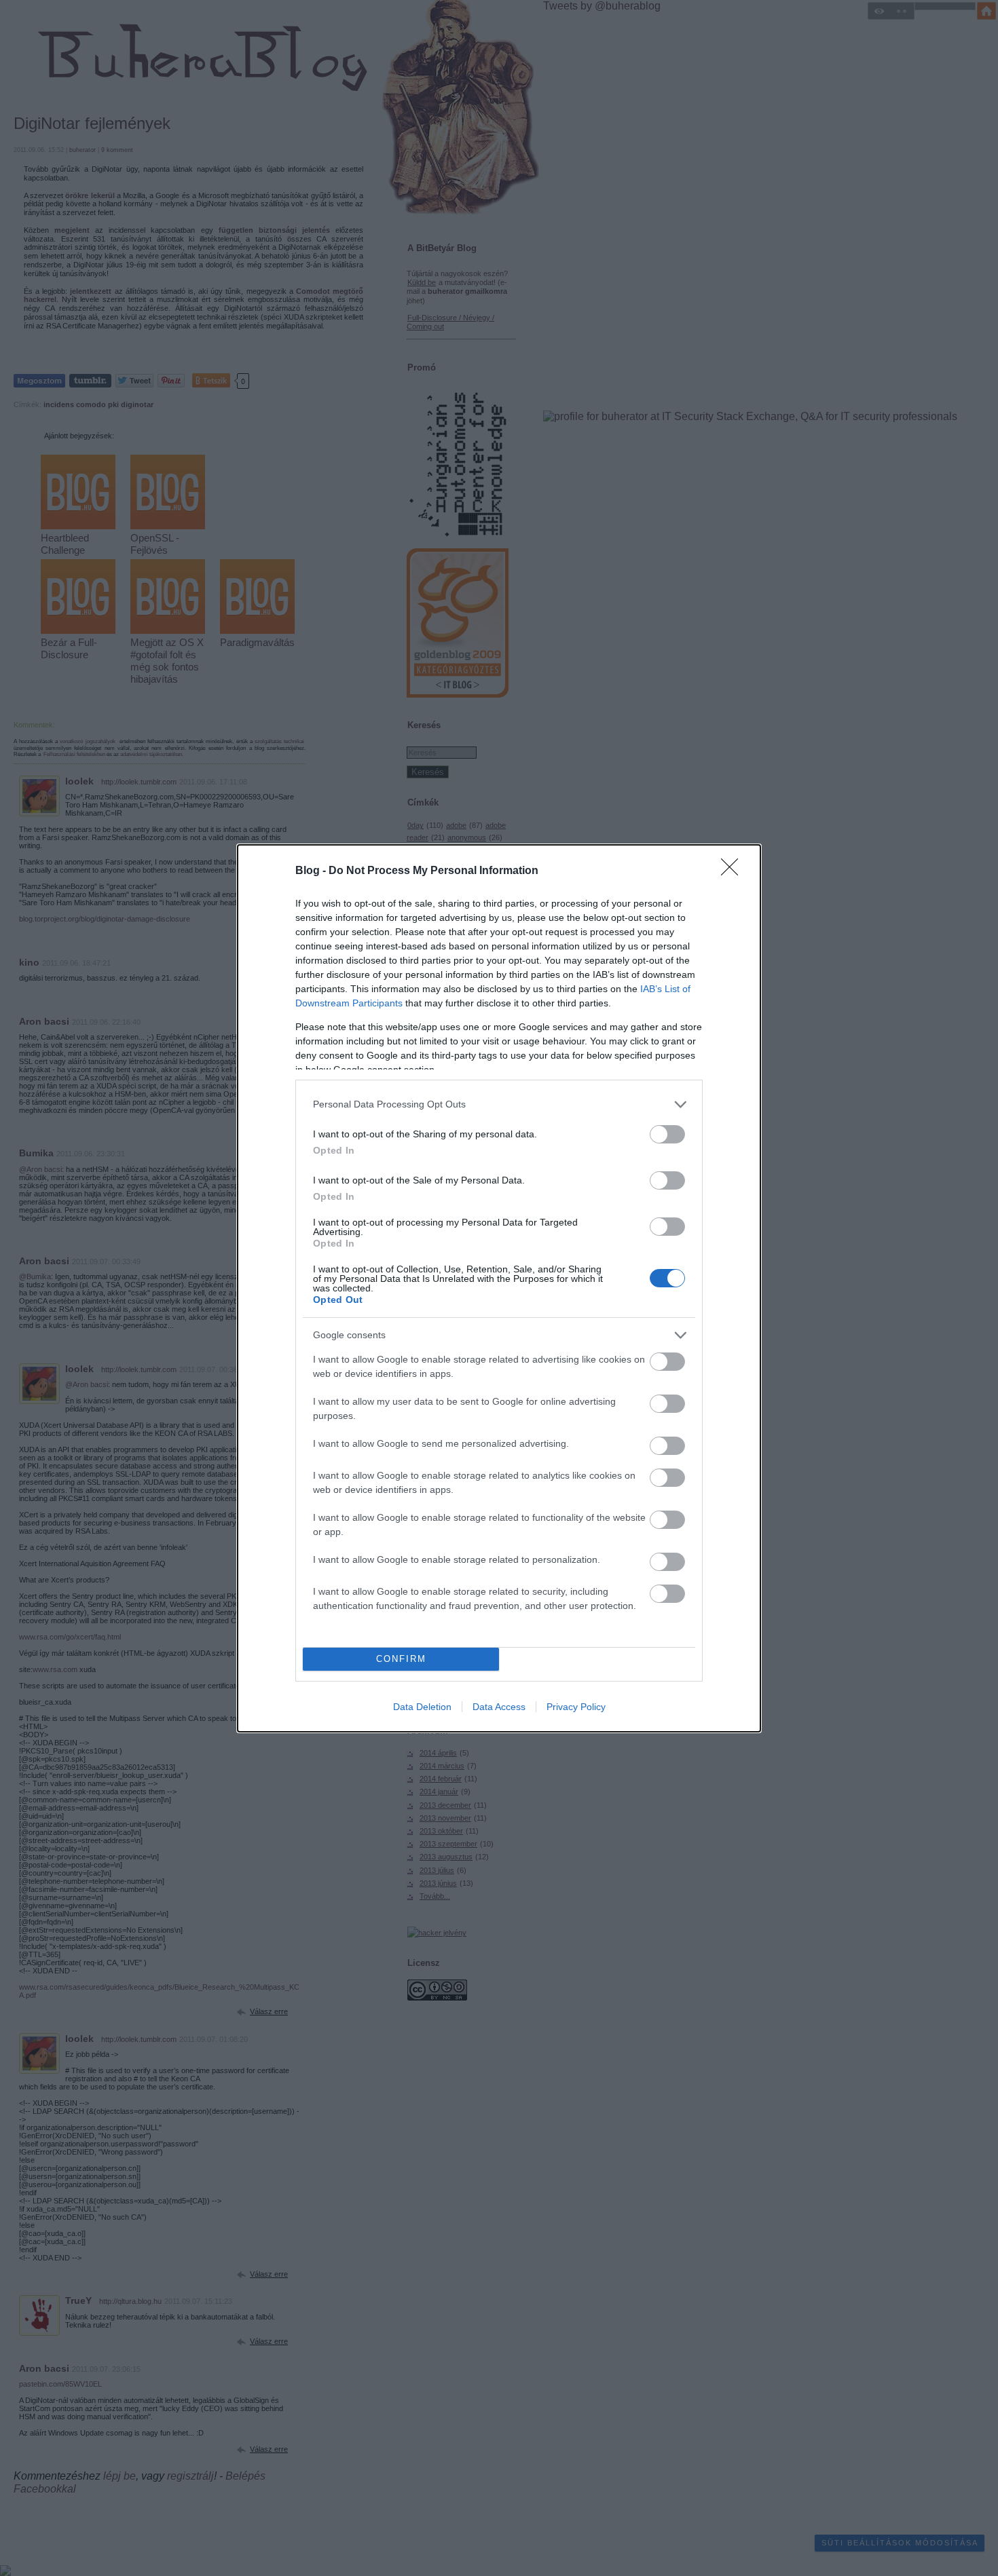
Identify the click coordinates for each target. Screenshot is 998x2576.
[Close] (734, 871)
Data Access (499, 1707)
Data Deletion (422, 1707)
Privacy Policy (576, 1707)
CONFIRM (401, 1659)
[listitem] (499, 1104)
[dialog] (499, 1288)
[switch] (667, 1134)
